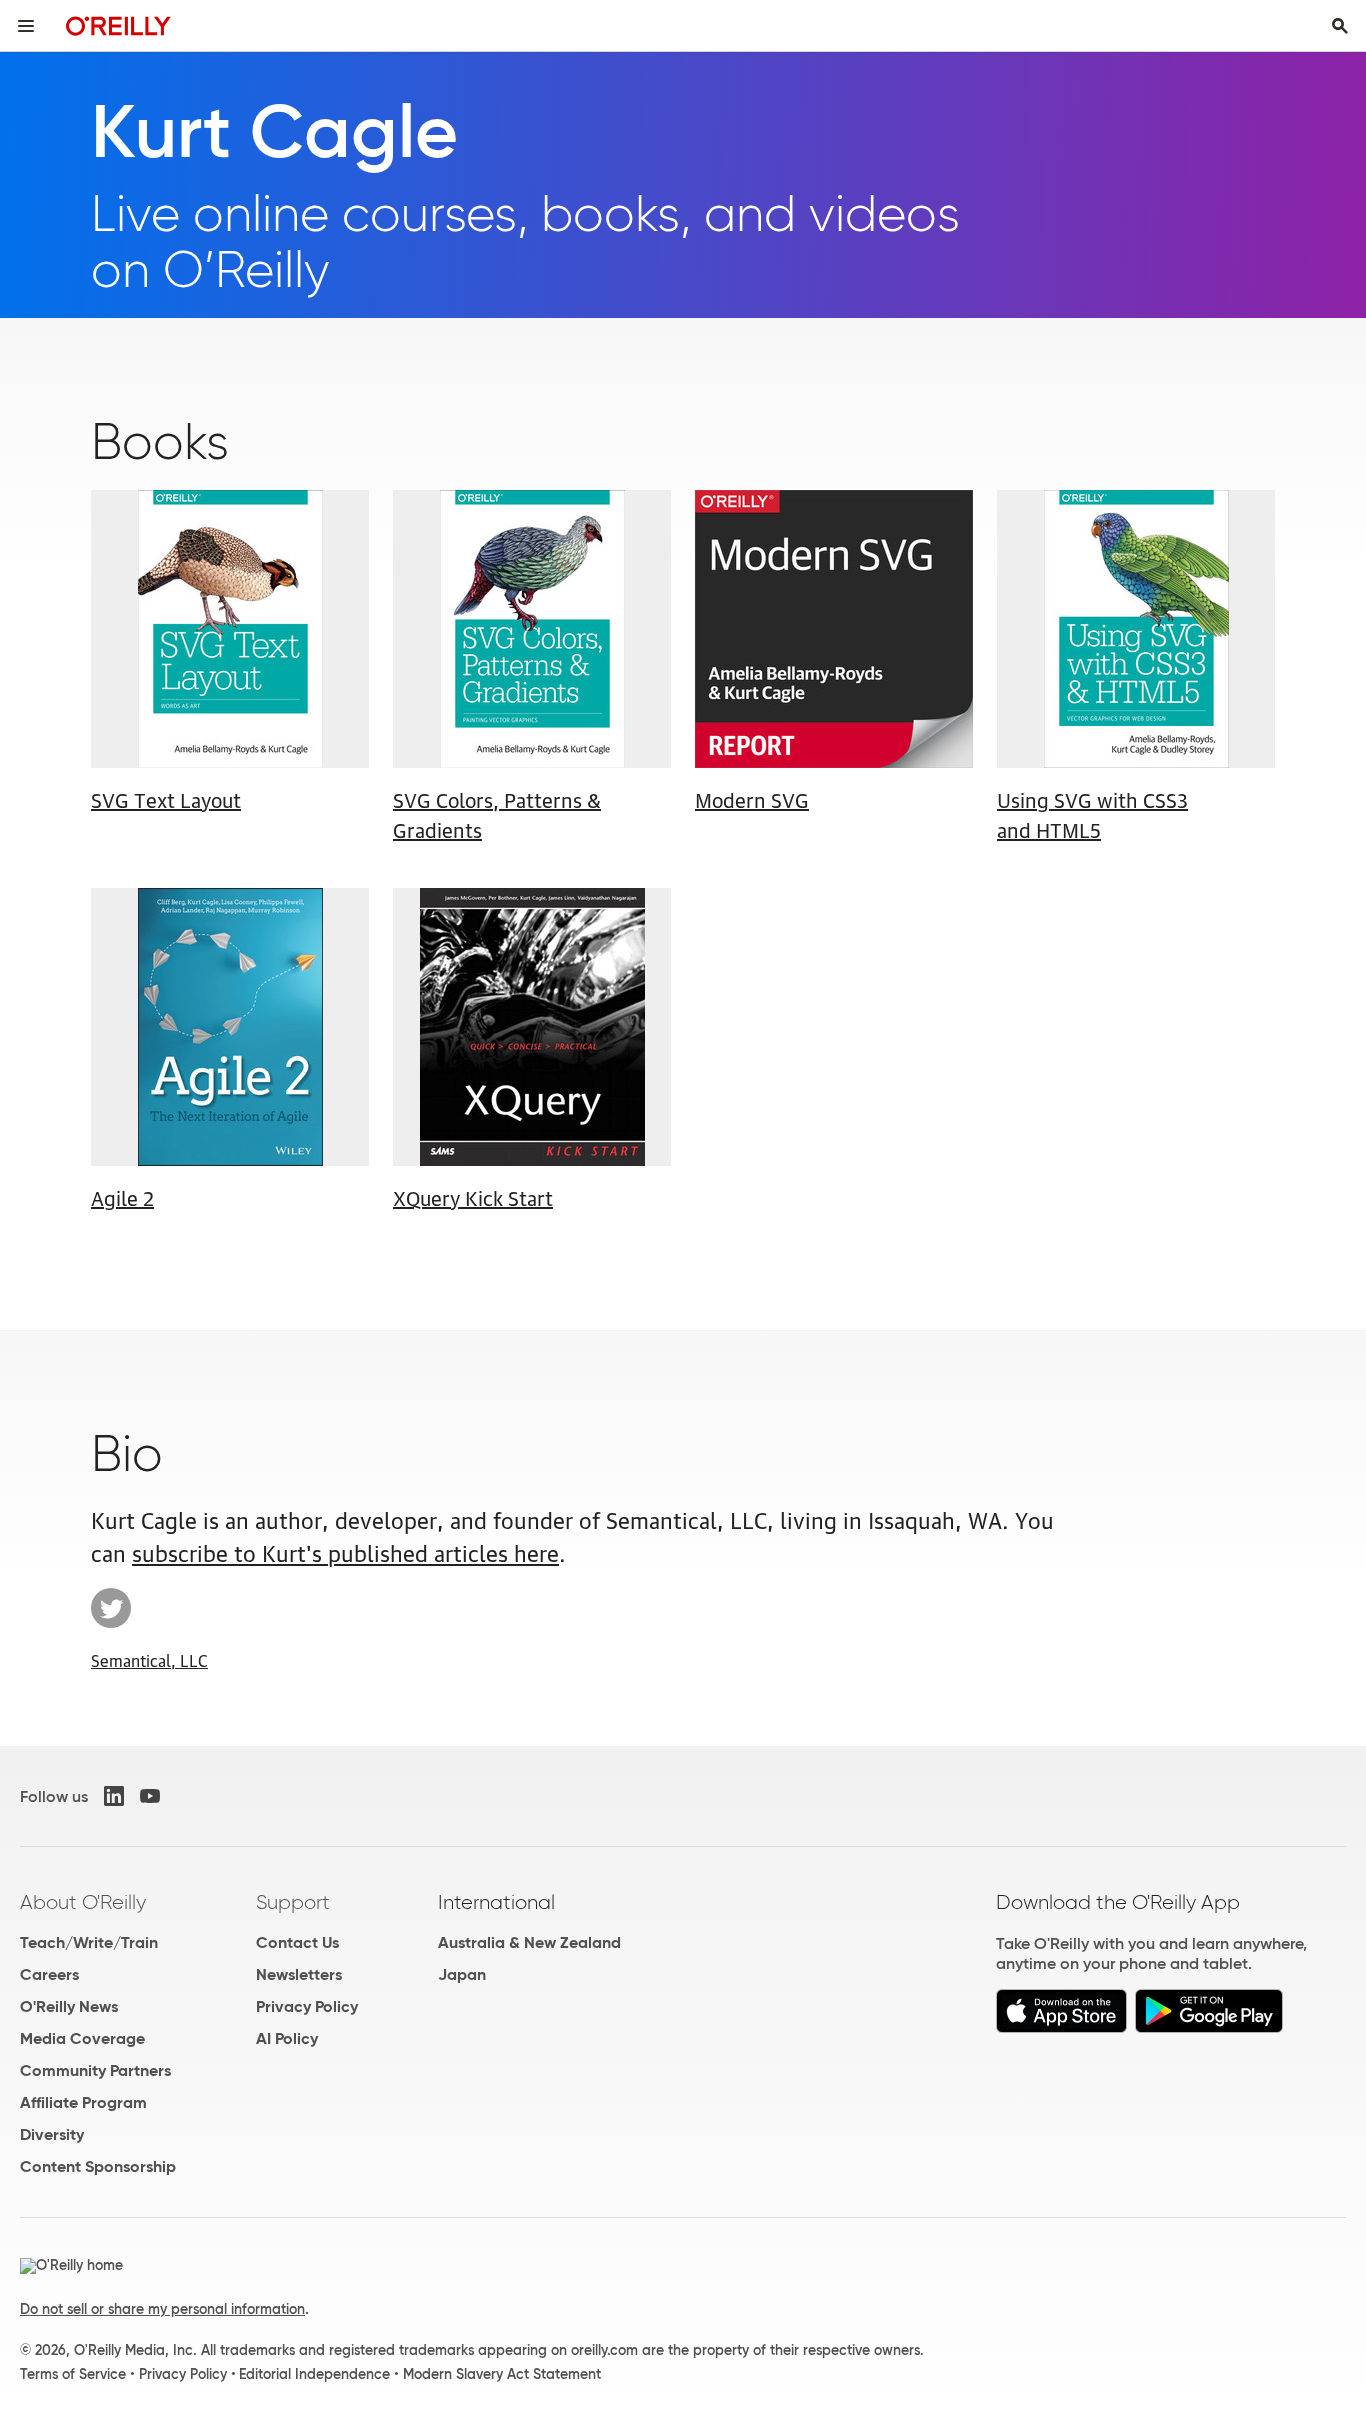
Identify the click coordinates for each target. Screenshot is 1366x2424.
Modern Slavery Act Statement (502, 2374)
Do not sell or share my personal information (162, 2309)
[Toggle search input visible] (1340, 26)
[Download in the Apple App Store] (1061, 2027)
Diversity (52, 2134)
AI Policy (287, 2038)
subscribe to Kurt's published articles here (345, 1551)
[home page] (118, 25)
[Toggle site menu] (26, 26)
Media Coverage (82, 2038)
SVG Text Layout (166, 799)
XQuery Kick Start (473, 1197)
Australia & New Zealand (529, 1942)
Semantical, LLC (149, 1660)
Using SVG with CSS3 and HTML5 (1092, 814)
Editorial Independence (314, 2374)
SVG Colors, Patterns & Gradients (497, 814)
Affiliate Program (83, 2102)
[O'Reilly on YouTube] (150, 1796)
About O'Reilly (83, 1902)
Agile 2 (122, 1197)
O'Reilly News (69, 2006)
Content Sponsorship (98, 2166)
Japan (462, 1974)
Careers (49, 1974)
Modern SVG (752, 799)
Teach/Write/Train (89, 1942)
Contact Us (297, 1942)
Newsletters (299, 1974)
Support (293, 1902)
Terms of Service (73, 2374)
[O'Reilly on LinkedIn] (114, 1796)
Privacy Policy (307, 2006)
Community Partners (95, 2070)
